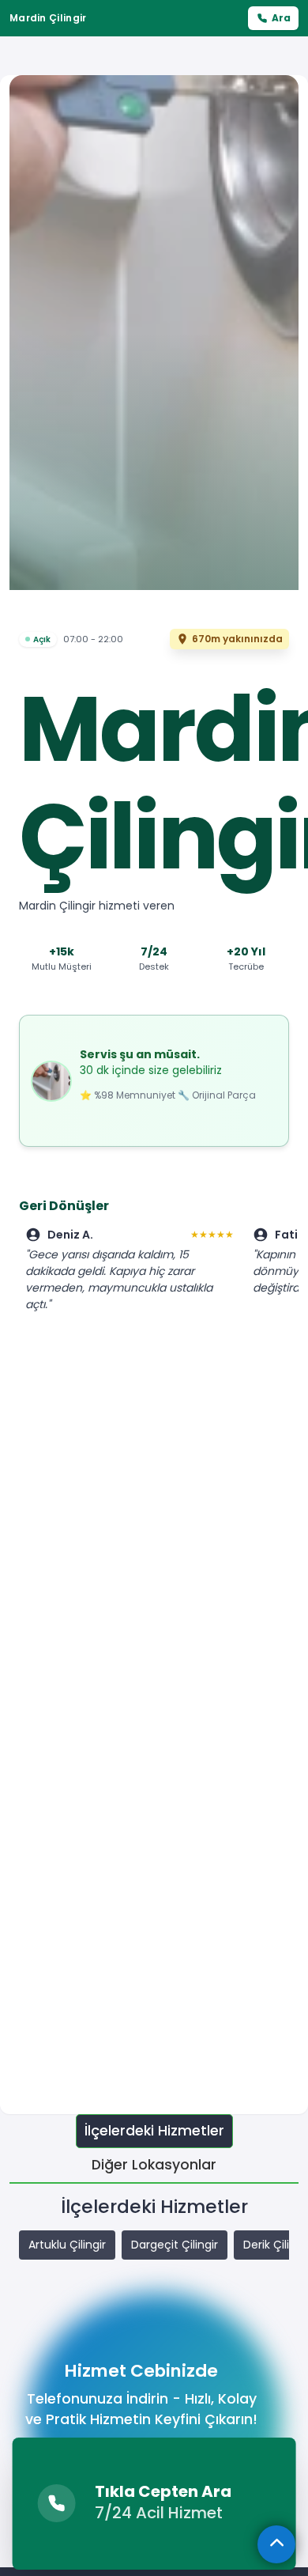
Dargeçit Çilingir (175, 2245)
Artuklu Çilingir (67, 2245)
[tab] (154, 2131)
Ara (281, 18)
